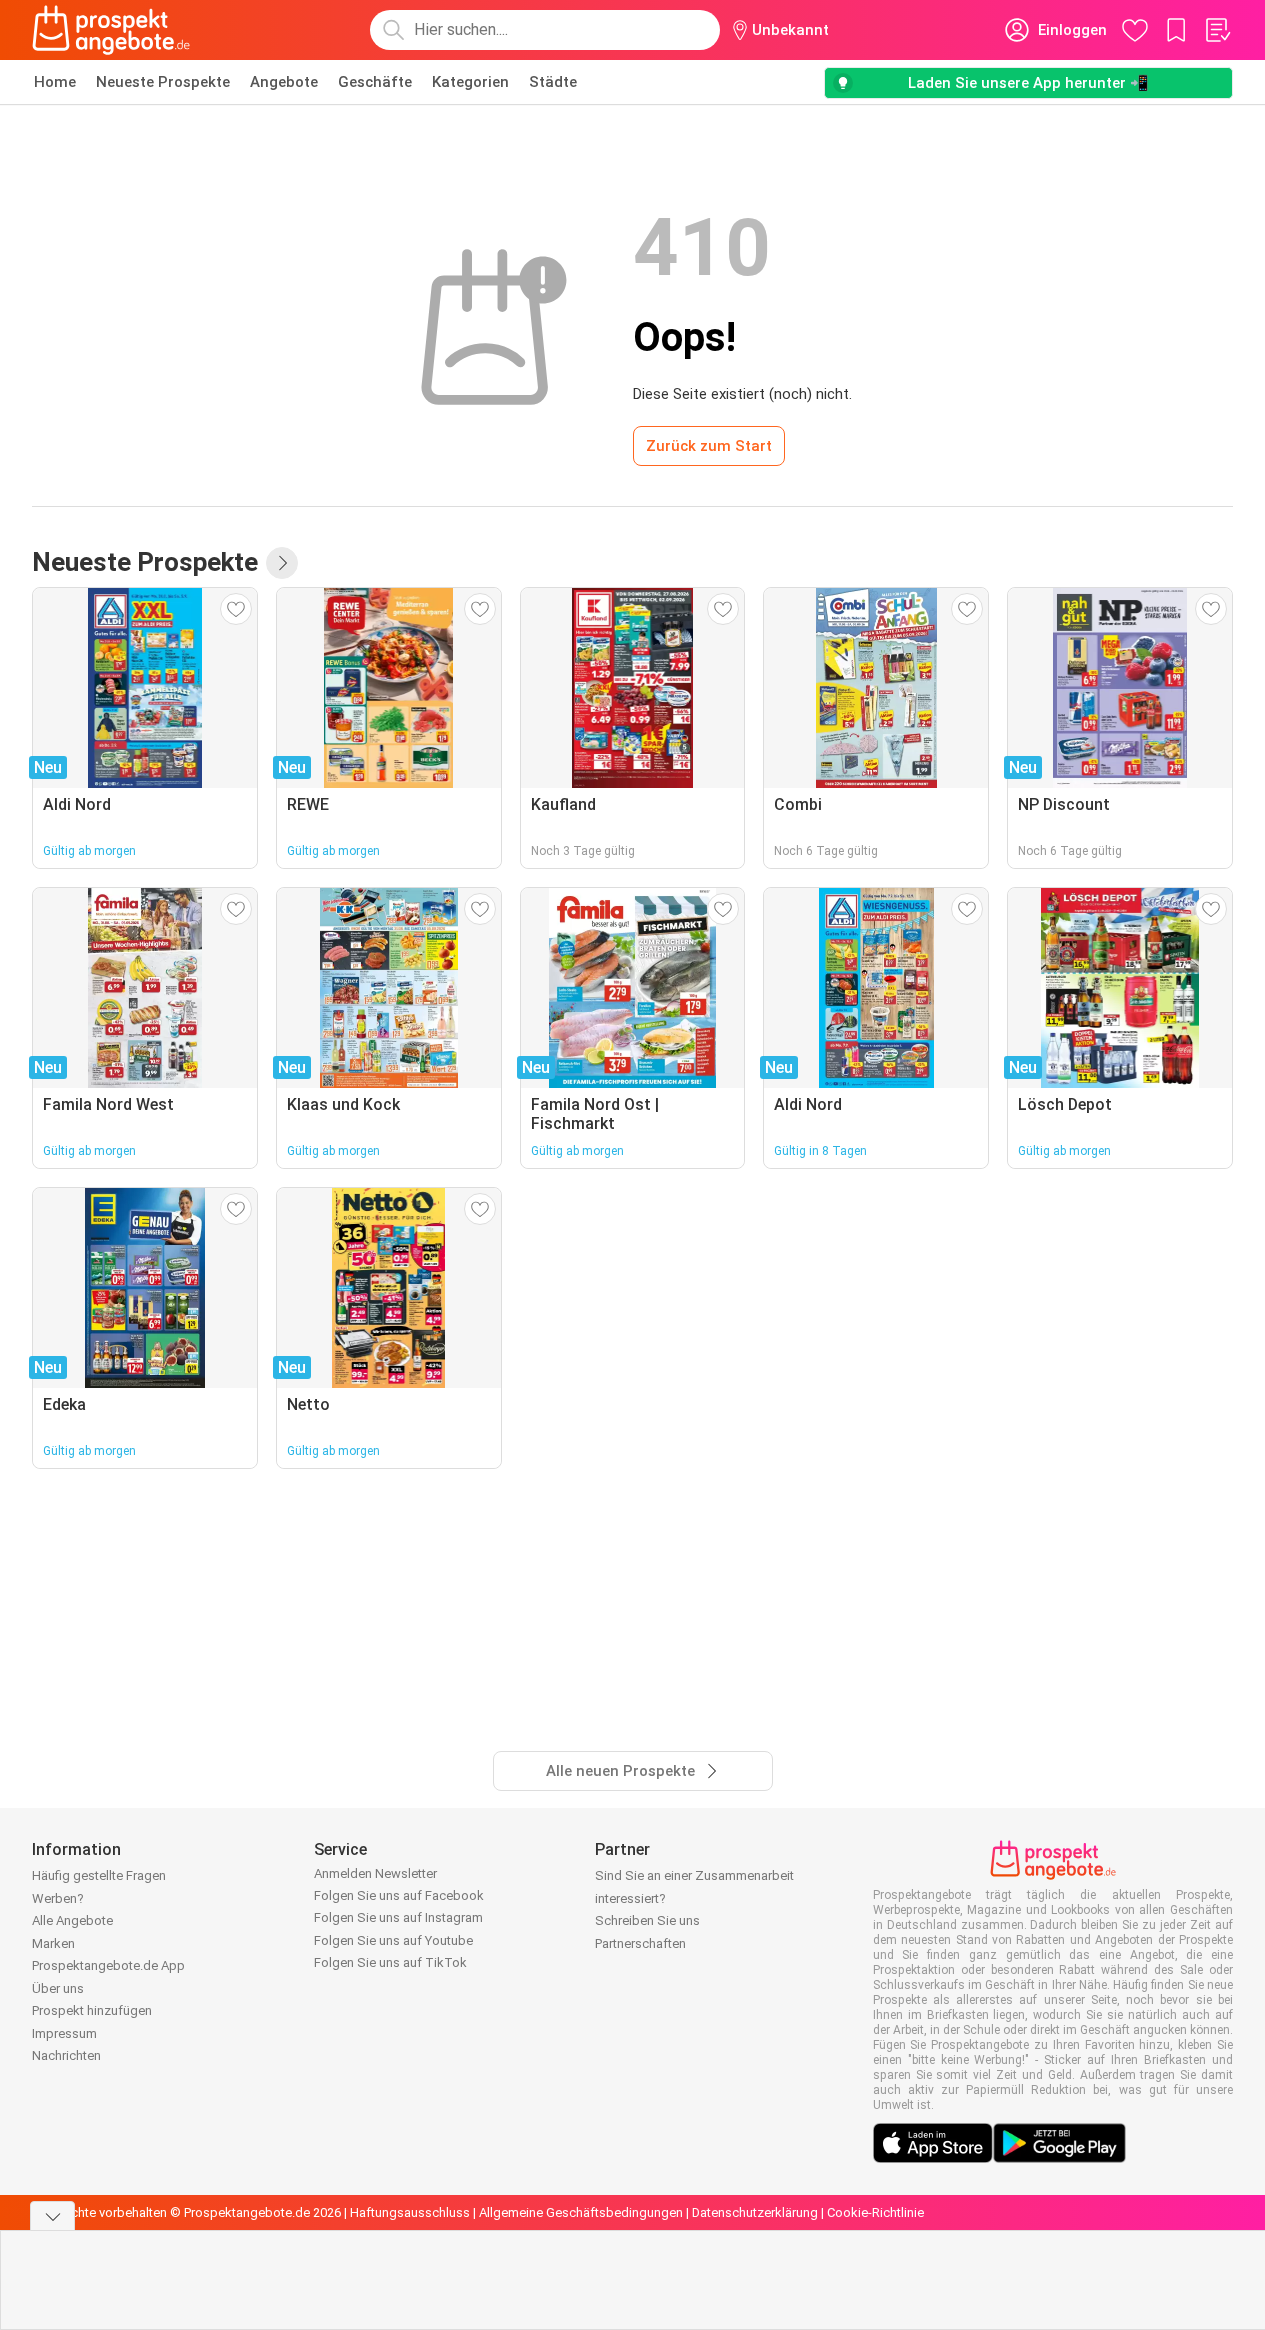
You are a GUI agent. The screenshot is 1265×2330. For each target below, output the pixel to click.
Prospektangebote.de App (108, 1965)
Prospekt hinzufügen (92, 2010)
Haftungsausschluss (410, 2212)
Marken (53, 1943)
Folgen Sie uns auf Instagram (398, 1917)
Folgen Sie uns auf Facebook (399, 1895)
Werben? (58, 1898)
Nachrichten (66, 2055)
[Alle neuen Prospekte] (282, 563)
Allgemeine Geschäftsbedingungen (581, 2212)
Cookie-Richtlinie (875, 2212)
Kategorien (470, 82)
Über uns (58, 1988)
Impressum (64, 2033)
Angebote (284, 82)
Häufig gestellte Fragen (99, 1875)
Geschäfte (375, 82)
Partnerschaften (640, 1943)
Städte (553, 82)
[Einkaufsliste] (1217, 30)
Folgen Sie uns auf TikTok (390, 1962)
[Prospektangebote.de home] (111, 30)
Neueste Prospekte (163, 82)
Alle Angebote (72, 1920)
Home (55, 82)
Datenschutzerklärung (755, 2212)
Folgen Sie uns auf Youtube (393, 1940)
